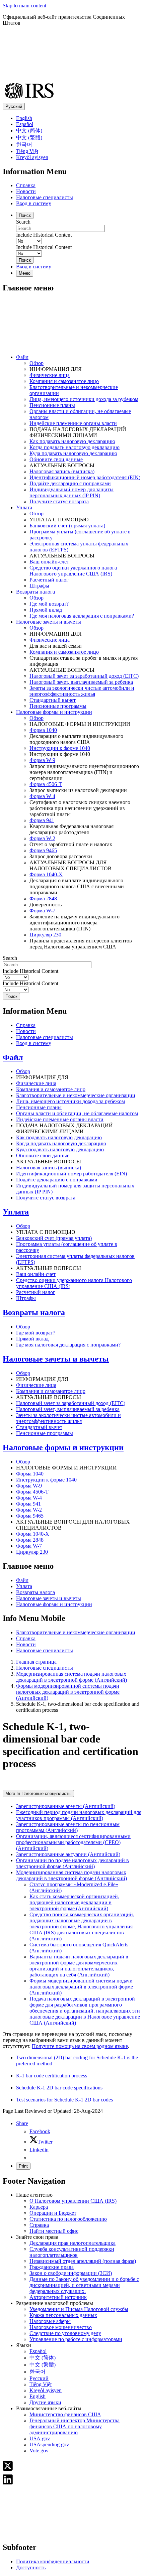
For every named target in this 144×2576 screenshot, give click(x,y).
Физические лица (50, 375)
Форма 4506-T (46, 784)
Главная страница (36, 1662)
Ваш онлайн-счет (49, 562)
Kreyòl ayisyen (32, 157)
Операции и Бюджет (53, 2213)
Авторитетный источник (58, 2297)
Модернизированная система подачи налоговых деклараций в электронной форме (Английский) (71, 1677)
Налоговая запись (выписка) (62, 471)
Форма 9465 (43, 850)
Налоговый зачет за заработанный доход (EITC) (84, 676)
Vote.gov (39, 2451)
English (24, 118)
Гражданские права (52, 2267)
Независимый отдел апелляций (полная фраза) (83, 2261)
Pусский (39, 2378)
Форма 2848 (43, 898)
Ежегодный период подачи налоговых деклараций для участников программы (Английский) (79, 1815)
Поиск (25, 215)
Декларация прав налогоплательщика (73, 2243)
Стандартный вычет (53, 700)
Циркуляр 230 (45, 935)
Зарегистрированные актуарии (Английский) (68, 1854)
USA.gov (40, 2438)
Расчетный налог (49, 580)
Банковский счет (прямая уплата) (67, 526)
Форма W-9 (42, 760)
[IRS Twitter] (8, 2470)
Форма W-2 (42, 838)
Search (23, 222)
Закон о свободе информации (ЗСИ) (71, 2273)
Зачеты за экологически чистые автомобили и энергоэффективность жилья (82, 691)
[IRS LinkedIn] (8, 2483)
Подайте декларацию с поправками (70, 483)
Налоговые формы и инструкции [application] (54, 712)
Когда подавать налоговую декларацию (75, 447)
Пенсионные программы (58, 706)
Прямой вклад (46, 610)
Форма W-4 (42, 796)
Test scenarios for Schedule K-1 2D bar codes (64, 2100)
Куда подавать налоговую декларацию (73, 453)
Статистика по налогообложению (68, 2219)
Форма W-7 (42, 911)
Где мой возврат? (49, 604)
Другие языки (45, 2402)
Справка (26, 185)
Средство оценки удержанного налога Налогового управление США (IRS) (73, 571)
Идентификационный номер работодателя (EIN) (85, 477)
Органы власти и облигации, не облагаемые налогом (77, 1113)
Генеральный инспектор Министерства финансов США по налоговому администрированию (75, 2426)
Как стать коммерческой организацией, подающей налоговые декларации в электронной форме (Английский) (74, 1902)
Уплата (16, 1212)
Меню (25, 273)
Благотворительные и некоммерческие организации (76, 1095)
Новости (26, 191)
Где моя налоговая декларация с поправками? (82, 616)
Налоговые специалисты (45, 197)
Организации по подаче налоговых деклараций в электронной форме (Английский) (73, 1863)
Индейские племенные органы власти (73, 423)
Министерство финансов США (65, 2414)
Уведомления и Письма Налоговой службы (79, 2309)
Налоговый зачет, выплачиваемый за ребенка (81, 682)
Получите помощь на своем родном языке (80, 2046)
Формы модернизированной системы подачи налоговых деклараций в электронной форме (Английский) (68, 1692)
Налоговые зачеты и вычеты (56, 1359)
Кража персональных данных (63, 2315)
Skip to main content (24, 6)
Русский (14, 106)
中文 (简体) (29, 131)
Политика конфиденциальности (53, 2561)
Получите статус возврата (59, 501)
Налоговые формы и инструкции (63, 1447)
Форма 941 (42, 820)
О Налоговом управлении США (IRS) (73, 2201)
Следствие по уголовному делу (65, 2333)
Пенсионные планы (52, 405)
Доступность (31, 2567)
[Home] (72, 346)
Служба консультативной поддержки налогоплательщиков (72, 2252)
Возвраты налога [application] (35, 592)
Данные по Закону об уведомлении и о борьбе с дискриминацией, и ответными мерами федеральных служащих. (84, 2285)
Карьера (39, 2207)
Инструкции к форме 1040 (60, 748)
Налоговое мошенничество (61, 2327)
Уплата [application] (24, 507)
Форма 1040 (43, 730)
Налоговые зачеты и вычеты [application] (49, 622)
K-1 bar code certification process (52, 2076)
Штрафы (39, 586)
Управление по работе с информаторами (76, 2339)
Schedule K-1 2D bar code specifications (59, 2088)
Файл (13, 1057)
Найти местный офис (54, 2231)
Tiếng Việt (27, 151)
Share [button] (22, 2123)
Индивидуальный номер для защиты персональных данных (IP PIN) (71, 492)
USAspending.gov (49, 2444)
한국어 (24, 145)
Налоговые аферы (50, 2321)
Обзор (37, 363)
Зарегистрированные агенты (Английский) (66, 1806)
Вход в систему (34, 203)
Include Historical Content (44, 235)
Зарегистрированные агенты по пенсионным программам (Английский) (68, 1827)
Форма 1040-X (46, 874)
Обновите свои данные (56, 459)
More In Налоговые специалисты (38, 1793)
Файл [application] (22, 357)
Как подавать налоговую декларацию (72, 441)
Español (25, 124)
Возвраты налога (34, 1312)
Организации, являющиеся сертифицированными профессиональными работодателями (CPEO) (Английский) (73, 1842)
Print (23, 2166)
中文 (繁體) (29, 138)
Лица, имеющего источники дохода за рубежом (84, 399)
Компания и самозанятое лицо (64, 381)
